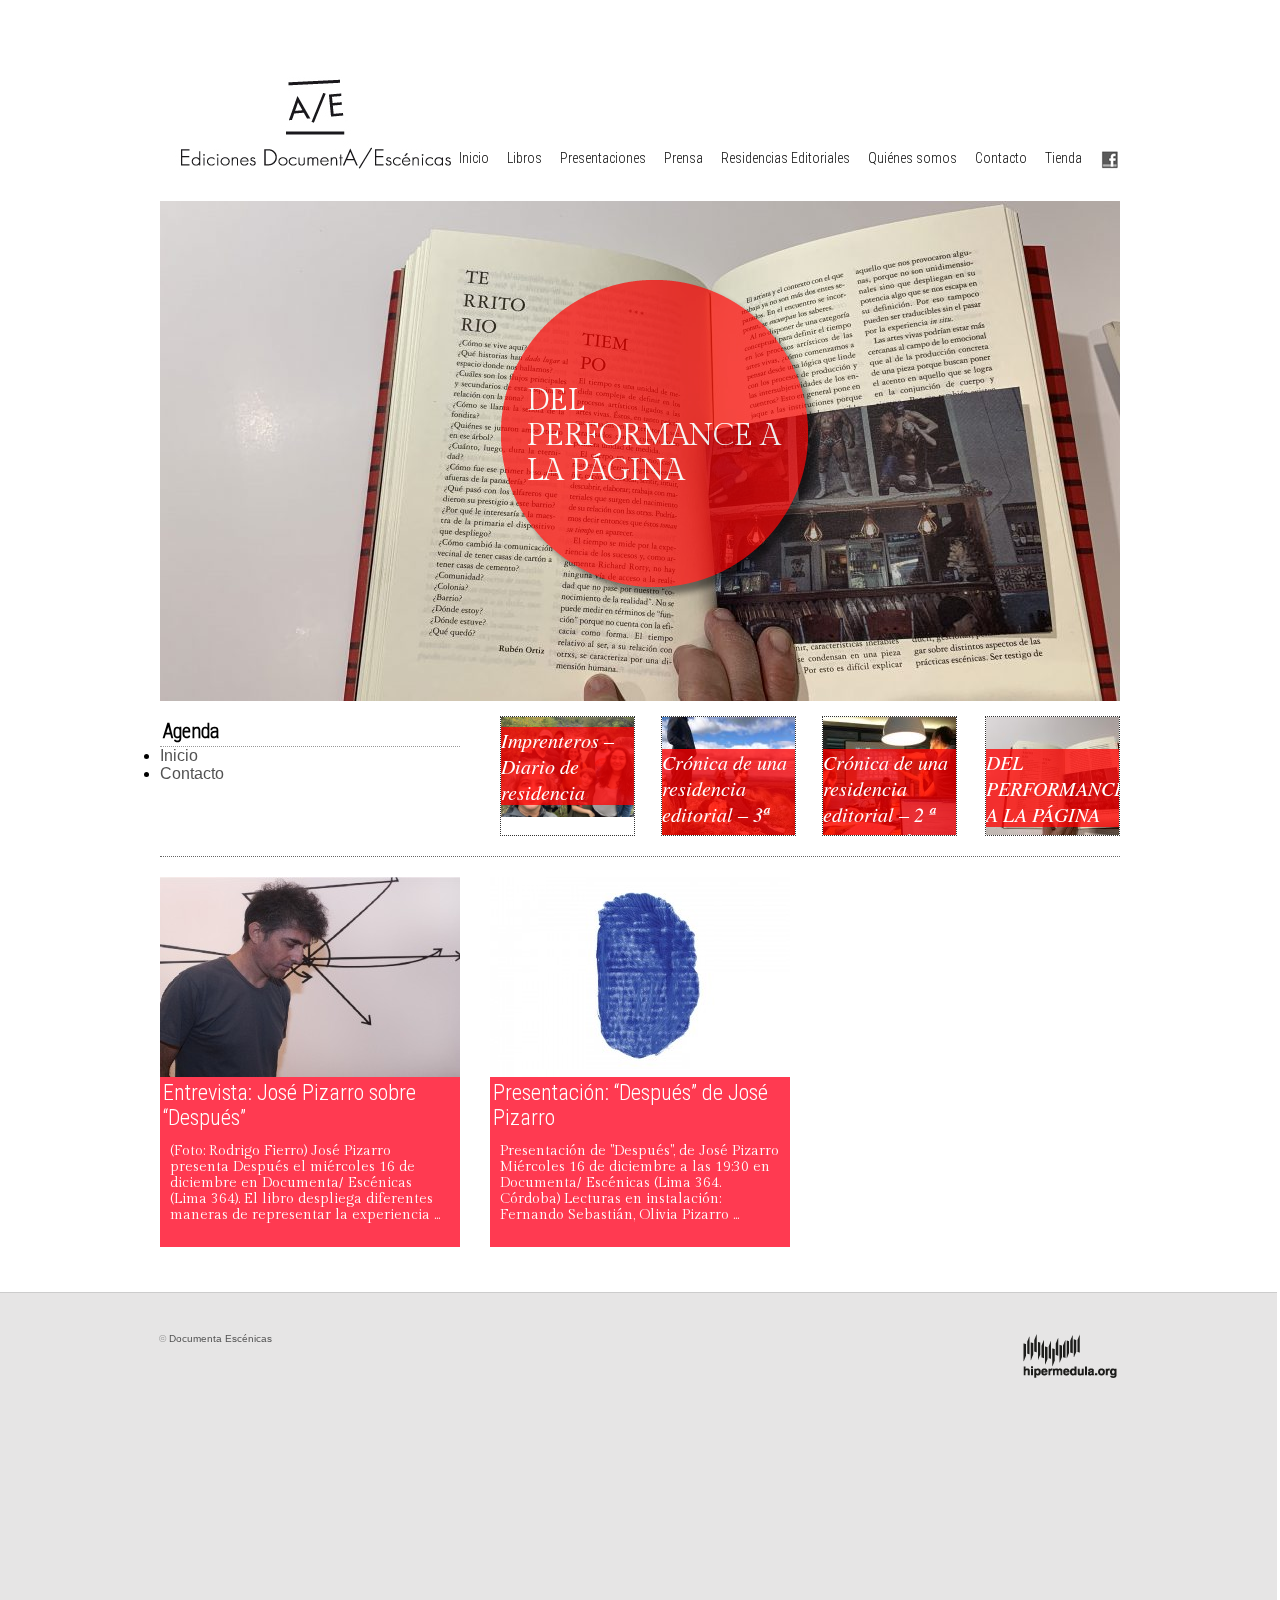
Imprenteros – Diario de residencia (557, 766)
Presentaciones (603, 158)
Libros (524, 158)
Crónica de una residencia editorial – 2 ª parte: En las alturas (885, 814)
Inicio (474, 158)
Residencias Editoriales (785, 158)
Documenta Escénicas (220, 1338)
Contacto (1001, 158)
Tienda (1063, 158)
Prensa (683, 158)
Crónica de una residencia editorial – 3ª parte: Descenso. (724, 814)
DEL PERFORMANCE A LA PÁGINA (1052, 788)
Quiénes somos (912, 158)
